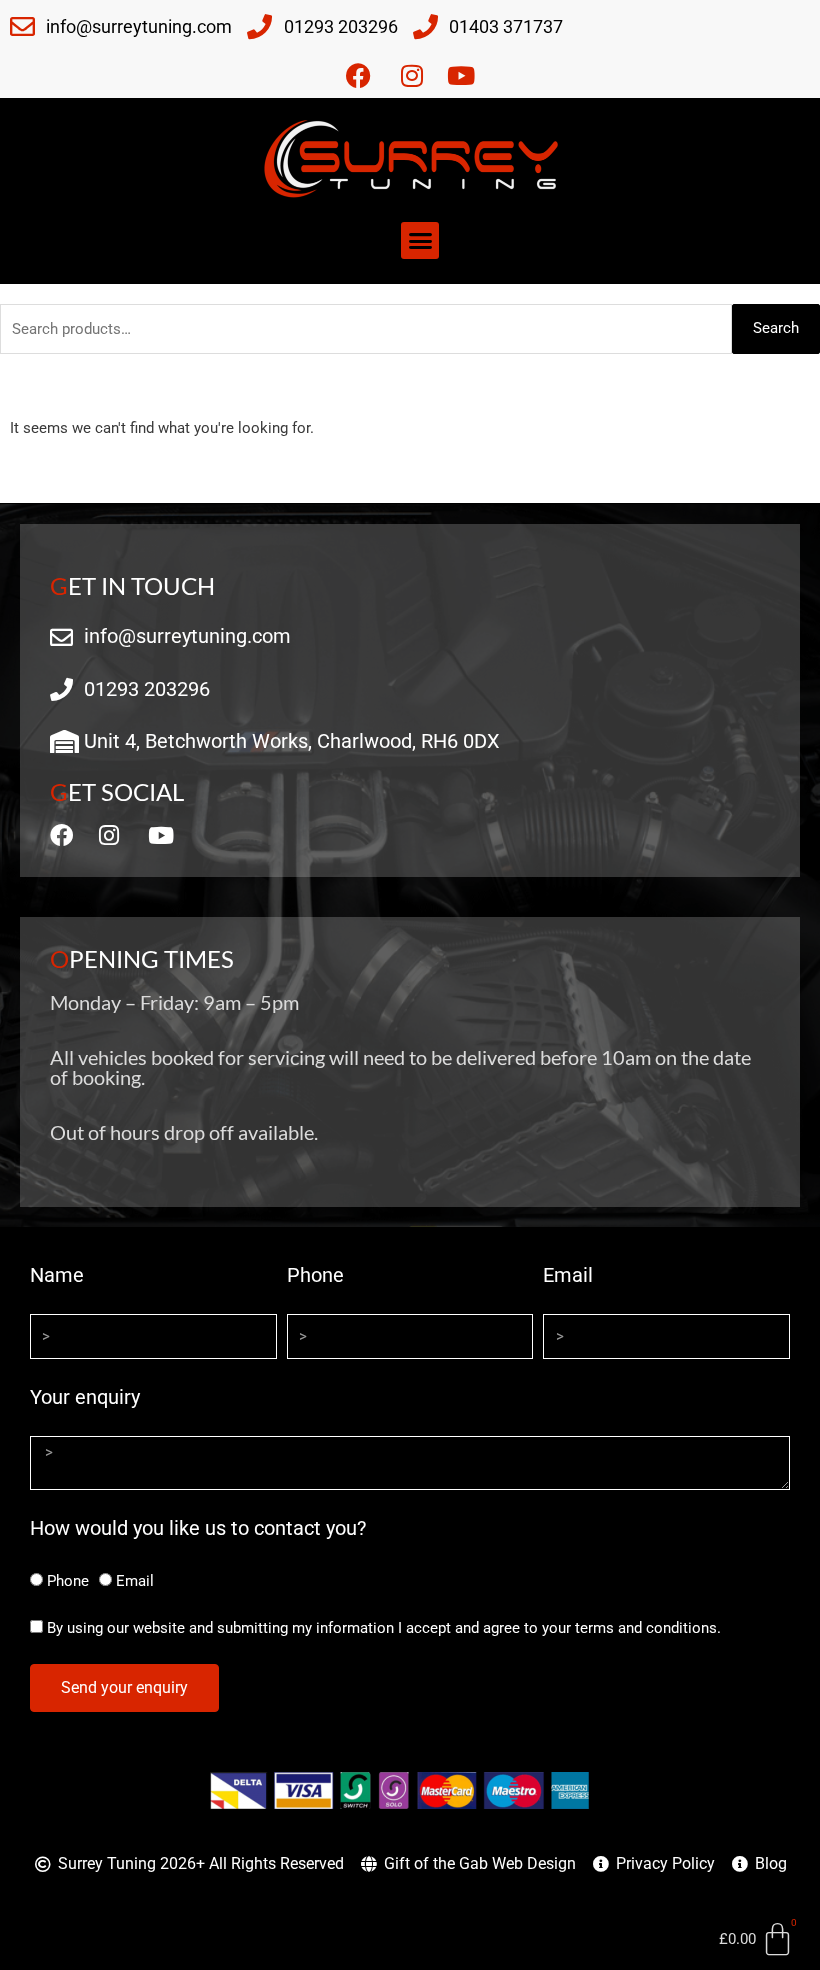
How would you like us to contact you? (198, 1528)
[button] (420, 241)
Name (57, 1275)
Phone (315, 1275)
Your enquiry (85, 1397)
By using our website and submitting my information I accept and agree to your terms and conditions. (384, 1628)
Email (568, 1275)
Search (776, 328)
